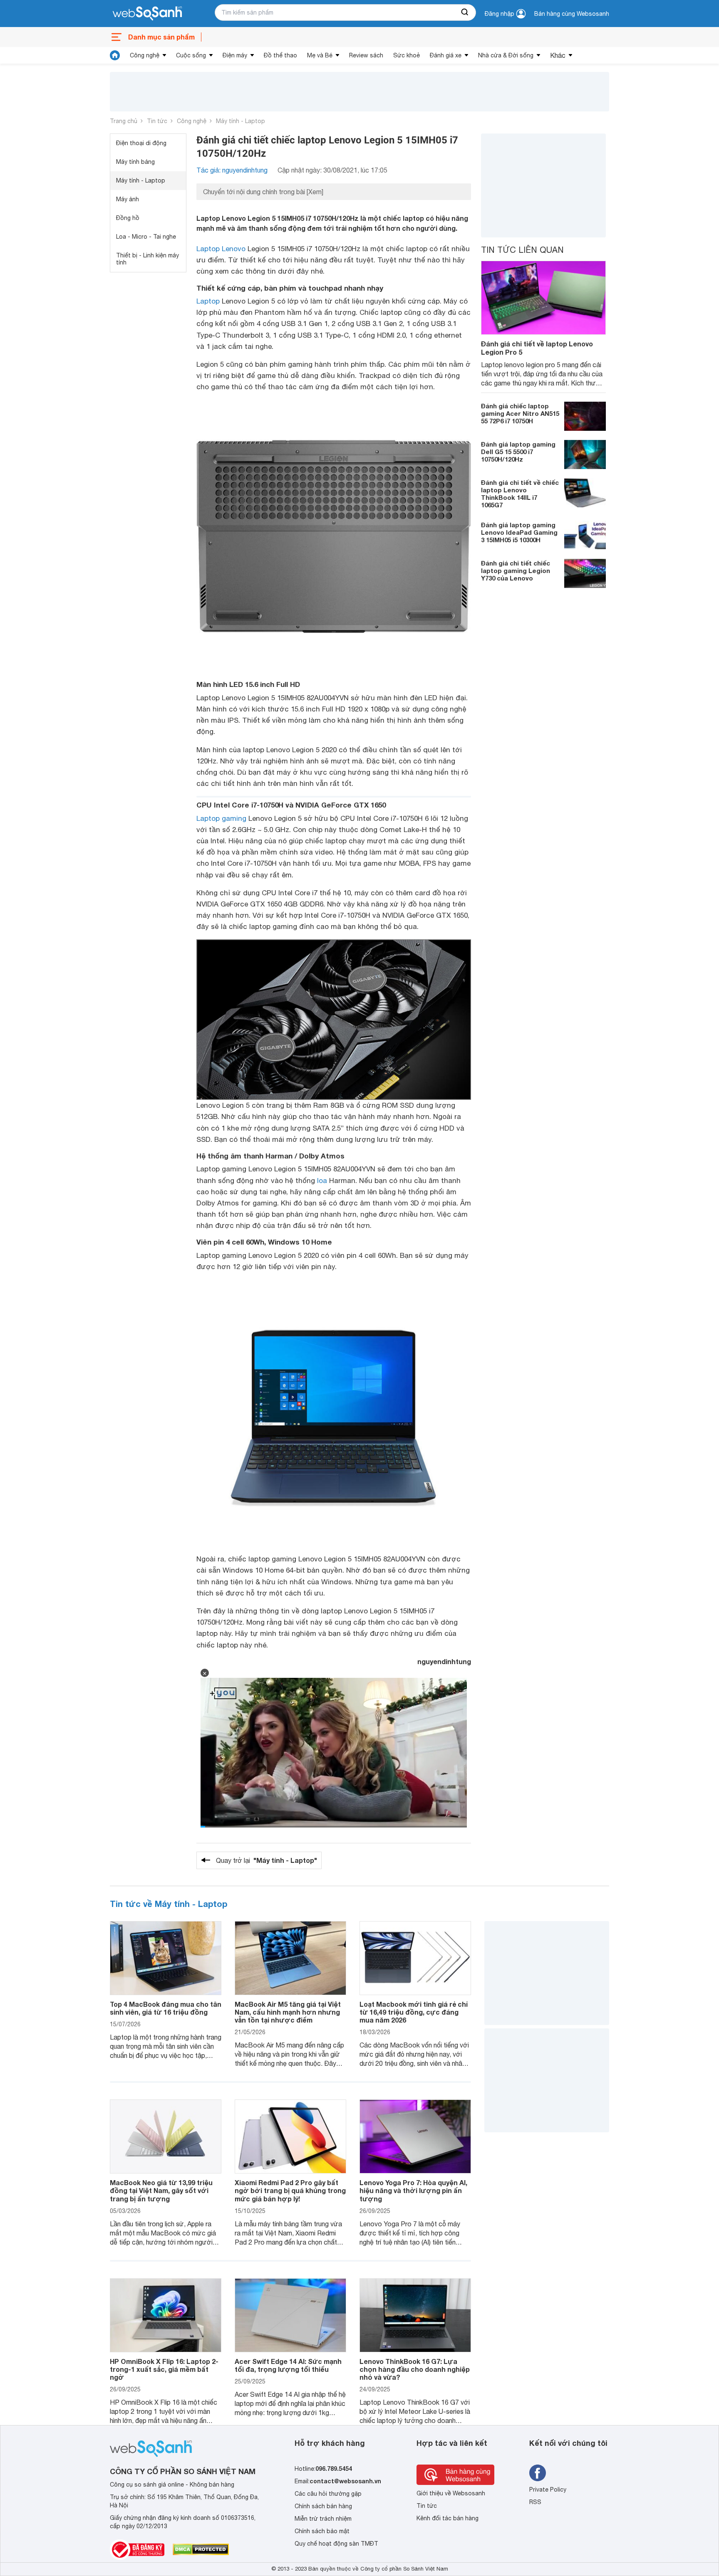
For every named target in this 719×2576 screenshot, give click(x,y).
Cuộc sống (191, 55)
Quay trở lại (267, 1860)
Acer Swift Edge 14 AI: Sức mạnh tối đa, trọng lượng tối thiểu (288, 2365)
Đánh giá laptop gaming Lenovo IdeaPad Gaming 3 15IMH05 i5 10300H (519, 532)
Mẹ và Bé (320, 55)
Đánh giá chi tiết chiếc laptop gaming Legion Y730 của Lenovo (516, 570)
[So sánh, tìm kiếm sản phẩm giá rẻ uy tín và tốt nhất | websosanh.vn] (147, 14)
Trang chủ (124, 121)
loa (322, 1181)
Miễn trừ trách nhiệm (323, 2519)
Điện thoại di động (141, 143)
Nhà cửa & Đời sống (506, 55)
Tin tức (157, 121)
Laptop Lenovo (221, 249)
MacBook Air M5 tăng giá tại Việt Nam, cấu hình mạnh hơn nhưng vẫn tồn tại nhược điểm (288, 2012)
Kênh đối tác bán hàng (448, 2518)
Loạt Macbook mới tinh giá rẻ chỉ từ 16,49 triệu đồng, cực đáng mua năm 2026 (414, 2012)
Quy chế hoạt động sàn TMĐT (336, 2544)
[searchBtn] (465, 12)
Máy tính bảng (135, 162)
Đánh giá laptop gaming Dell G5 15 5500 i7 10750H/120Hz (518, 451)
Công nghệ (145, 55)
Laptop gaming (221, 818)
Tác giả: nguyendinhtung (232, 170)
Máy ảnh (128, 199)
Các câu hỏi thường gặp (328, 2494)
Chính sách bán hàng (323, 2506)
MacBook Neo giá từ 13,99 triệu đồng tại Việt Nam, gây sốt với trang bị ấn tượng (161, 2190)
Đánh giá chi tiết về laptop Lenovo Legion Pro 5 (537, 348)
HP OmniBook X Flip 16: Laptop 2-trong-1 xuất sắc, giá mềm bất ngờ (164, 2369)
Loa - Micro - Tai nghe (146, 237)
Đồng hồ (128, 218)
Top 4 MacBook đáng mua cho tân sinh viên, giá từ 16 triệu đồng (166, 2008)
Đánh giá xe (446, 55)
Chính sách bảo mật (322, 2531)
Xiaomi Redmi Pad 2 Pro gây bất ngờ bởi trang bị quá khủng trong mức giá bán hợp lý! (290, 2190)
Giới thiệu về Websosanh (451, 2493)
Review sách (366, 55)
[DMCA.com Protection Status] (201, 2549)
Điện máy (235, 55)
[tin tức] (115, 55)
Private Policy (548, 2490)
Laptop (208, 301)
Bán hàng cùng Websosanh (572, 14)
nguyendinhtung (444, 1661)
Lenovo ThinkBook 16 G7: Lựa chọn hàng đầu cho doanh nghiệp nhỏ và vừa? (415, 2369)
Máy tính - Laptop (240, 121)
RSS (535, 2502)
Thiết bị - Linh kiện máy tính (148, 259)
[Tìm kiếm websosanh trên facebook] (538, 2473)
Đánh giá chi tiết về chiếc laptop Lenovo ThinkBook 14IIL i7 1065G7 (520, 493)
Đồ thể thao (280, 55)
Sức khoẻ (407, 55)
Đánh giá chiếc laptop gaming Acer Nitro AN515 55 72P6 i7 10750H (520, 413)
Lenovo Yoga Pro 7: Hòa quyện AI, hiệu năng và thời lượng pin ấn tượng (413, 2190)
